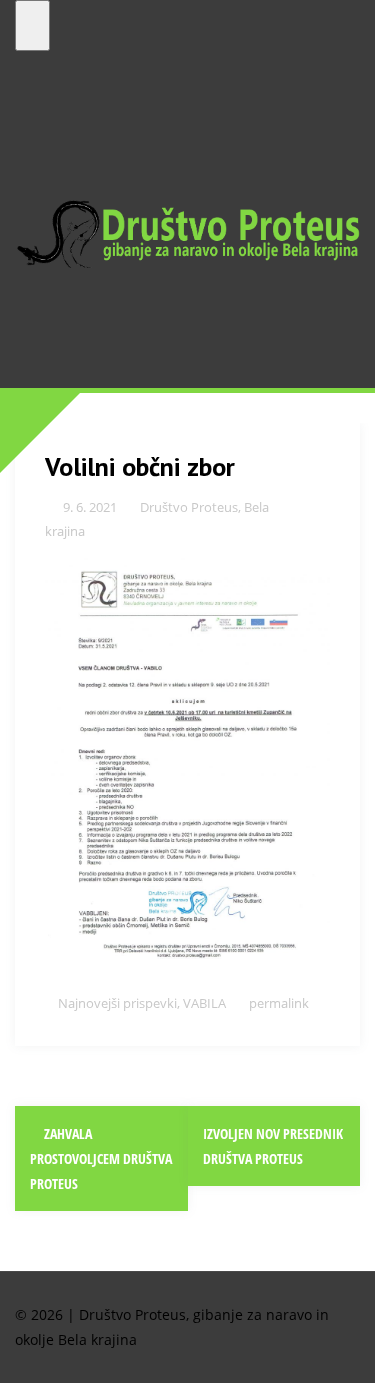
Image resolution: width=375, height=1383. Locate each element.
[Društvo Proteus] (187, 232)
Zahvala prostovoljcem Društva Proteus (101, 1158)
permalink (277, 1003)
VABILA (204, 1003)
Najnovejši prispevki (117, 1003)
